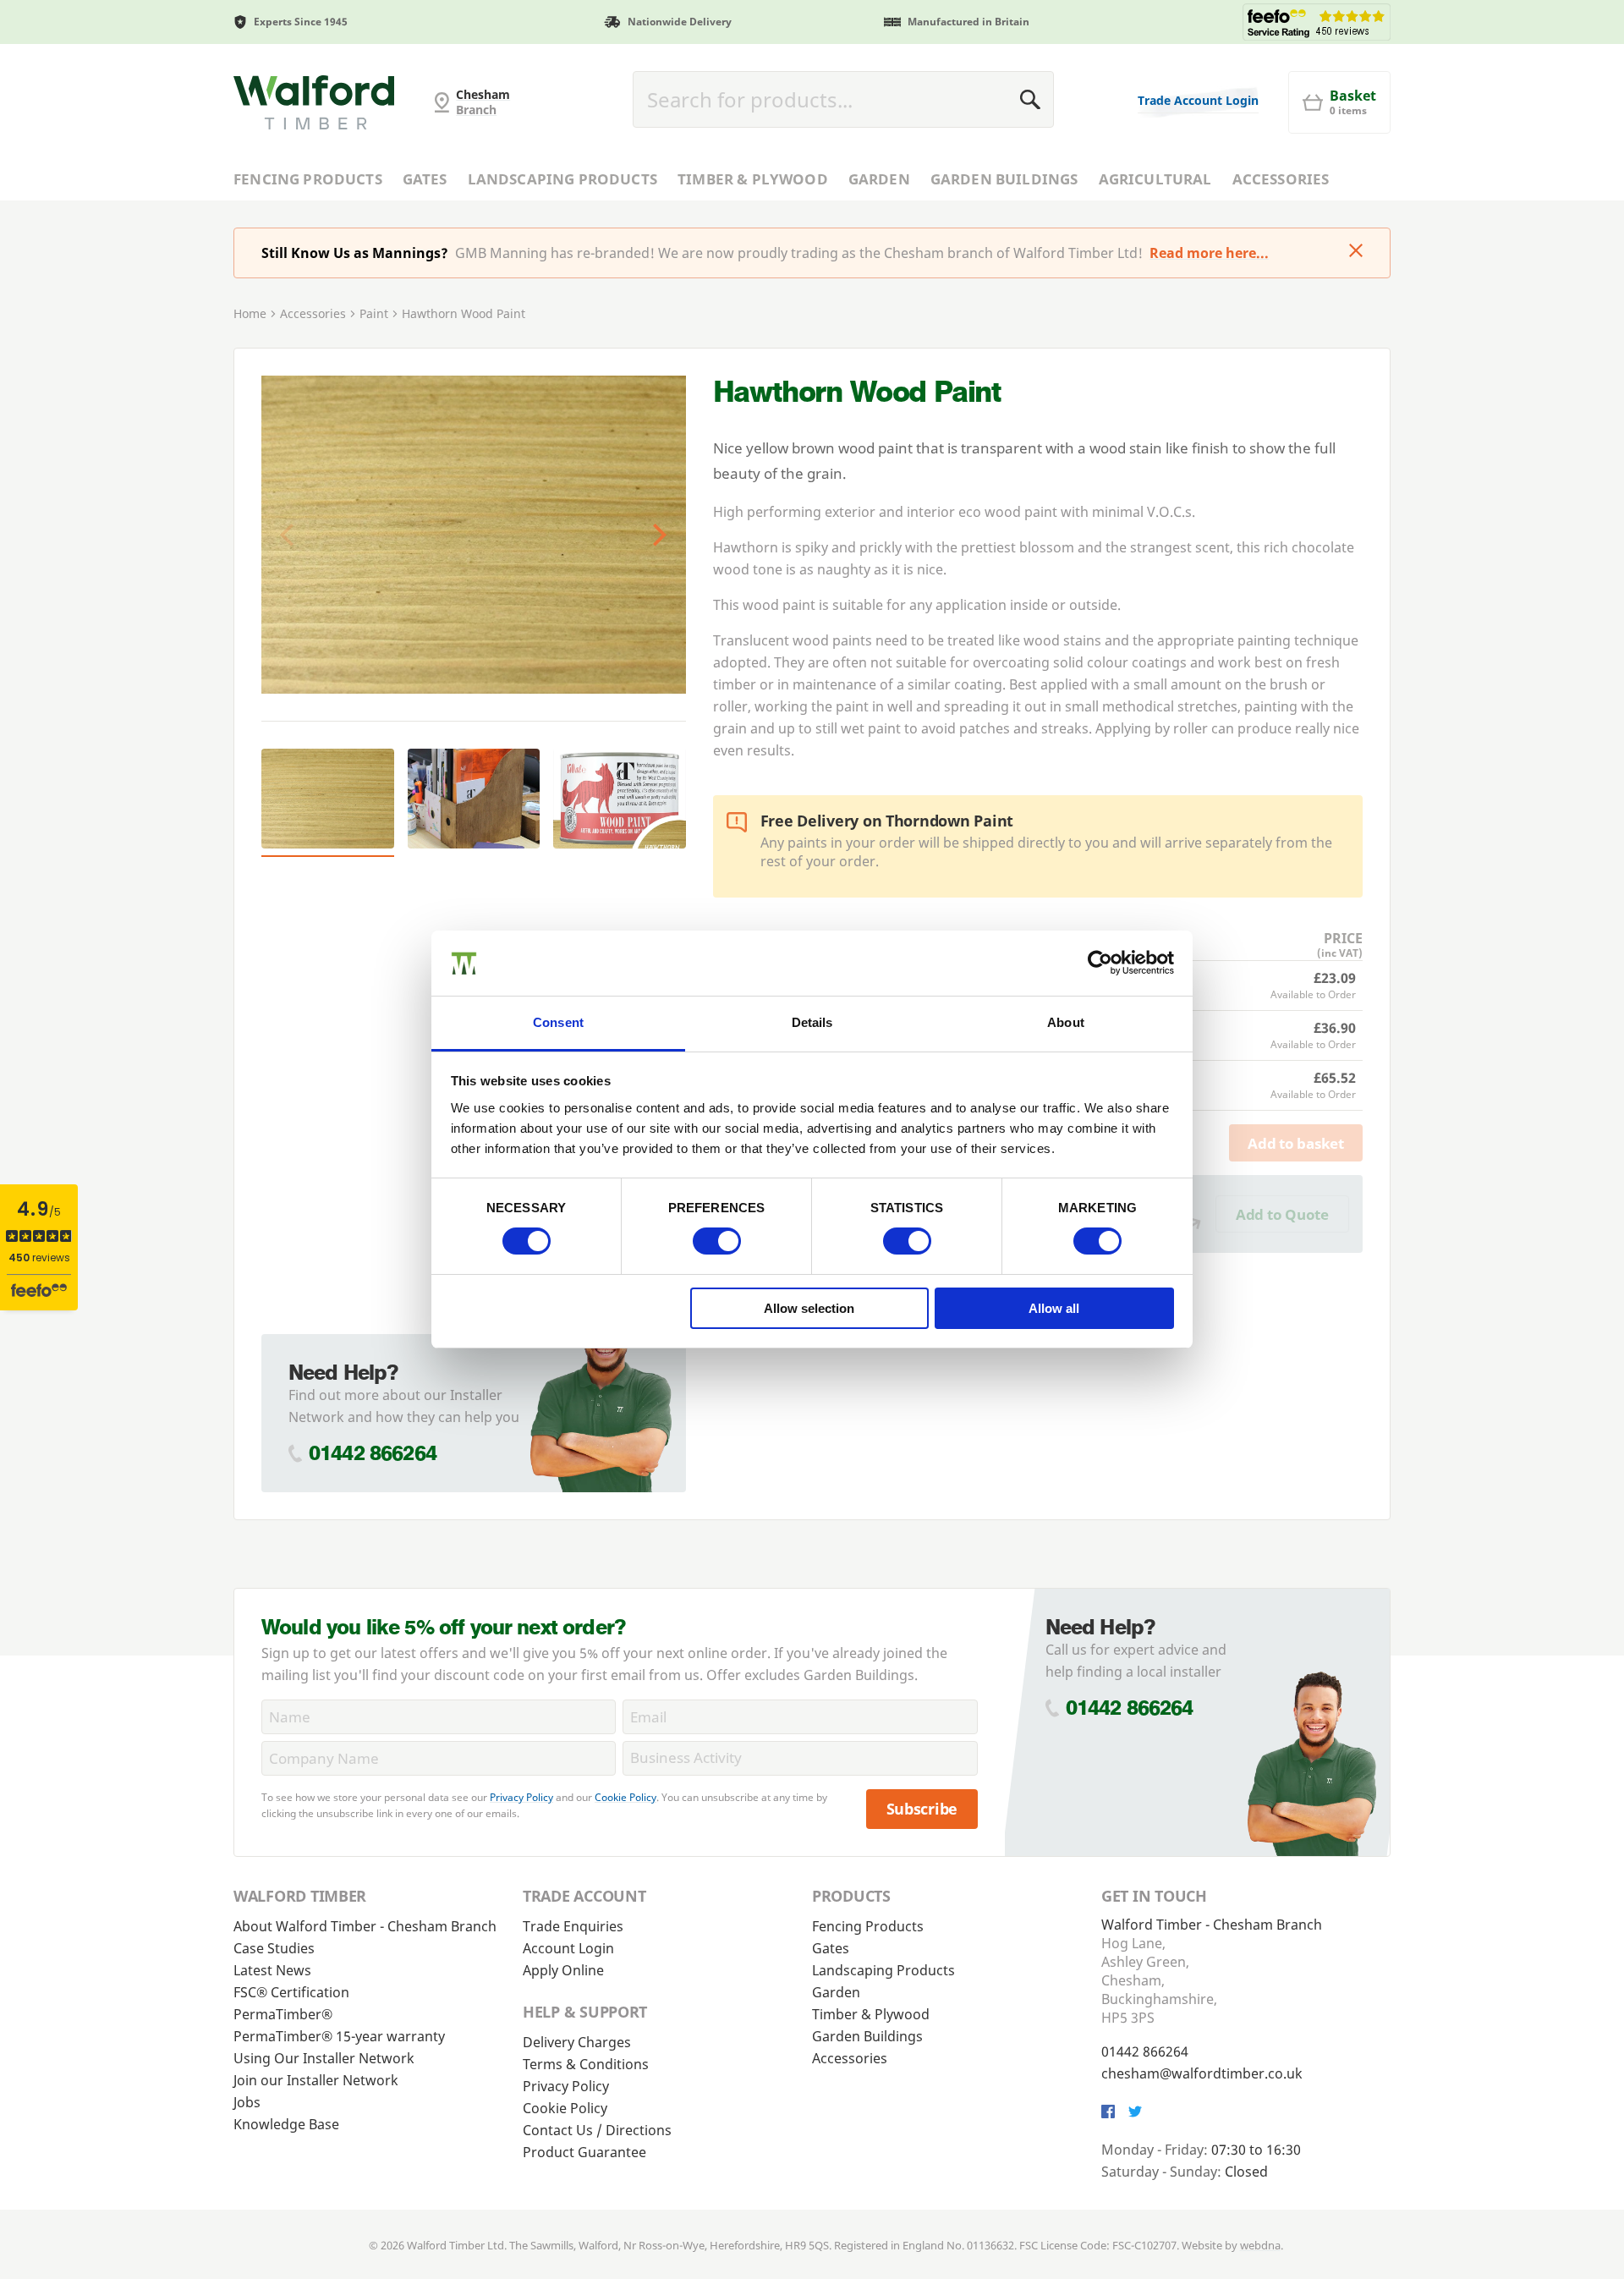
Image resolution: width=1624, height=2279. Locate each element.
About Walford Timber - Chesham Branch (365, 1926)
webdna (1260, 2245)
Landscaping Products (562, 179)
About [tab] (1066, 1022)
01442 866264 (373, 1453)
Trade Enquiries (573, 1926)
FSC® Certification (291, 1992)
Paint (374, 313)
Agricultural (1155, 179)
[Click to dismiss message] (1356, 252)
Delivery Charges (577, 2042)
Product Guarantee (584, 2152)
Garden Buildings (1004, 179)
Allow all (1054, 1308)
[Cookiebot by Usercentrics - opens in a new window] (1100, 963)
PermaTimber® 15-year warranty (339, 2036)
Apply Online (563, 1970)
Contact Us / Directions (597, 2130)
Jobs (247, 2102)
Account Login (568, 1948)
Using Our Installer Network (324, 2058)
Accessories (1281, 179)
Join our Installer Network (316, 2080)
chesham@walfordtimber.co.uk (1202, 2073)
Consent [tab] (558, 1022)
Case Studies (274, 1948)
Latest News (272, 1970)
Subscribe (922, 1809)
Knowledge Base (286, 2124)
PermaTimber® (283, 2014)
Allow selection (809, 1308)
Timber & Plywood (753, 179)
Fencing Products (308, 179)
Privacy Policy (521, 1797)
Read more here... (1209, 253)
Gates (425, 179)
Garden (879, 179)
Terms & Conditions (586, 2064)
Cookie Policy (625, 1797)
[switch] (717, 1241)
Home (250, 313)
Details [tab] (812, 1022)
